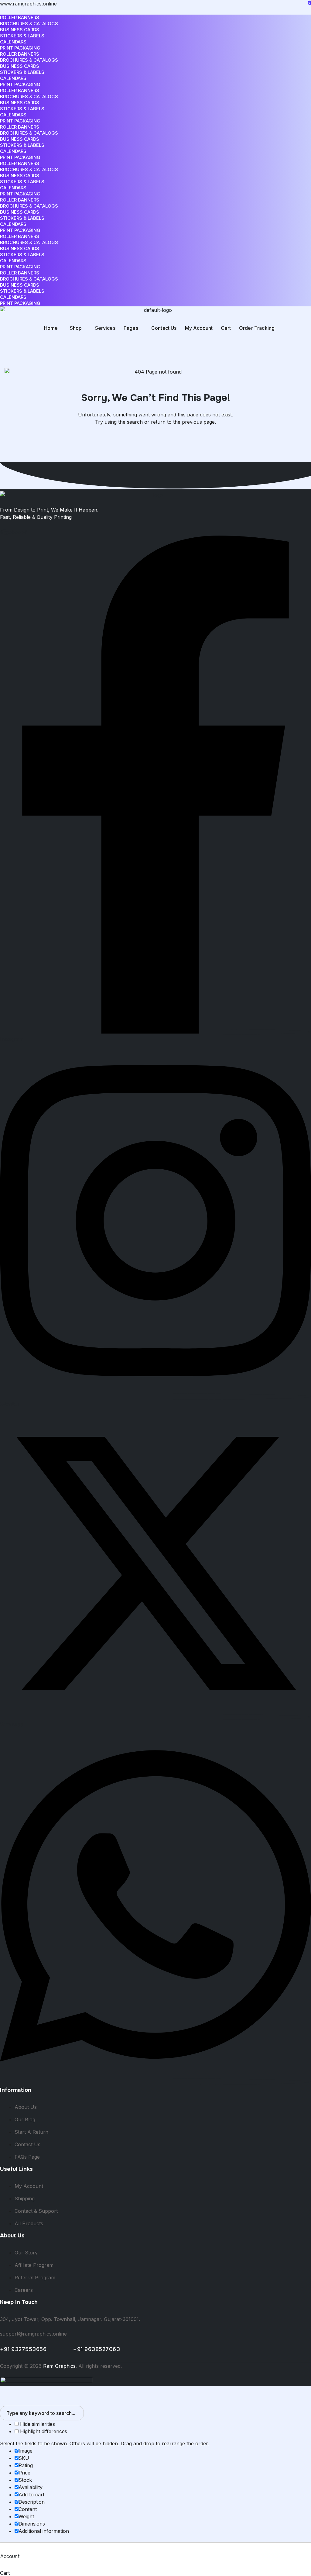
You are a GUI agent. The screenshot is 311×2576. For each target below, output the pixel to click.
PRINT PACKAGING (20, 48)
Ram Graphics (59, 2366)
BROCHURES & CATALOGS (29, 24)
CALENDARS (13, 42)
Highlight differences (43, 2431)
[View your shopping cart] (3, 346)
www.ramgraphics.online (28, 4)
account (10, 2556)
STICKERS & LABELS (22, 36)
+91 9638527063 (105, 2349)
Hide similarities (37, 2424)
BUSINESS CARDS (20, 30)
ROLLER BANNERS (20, 17)
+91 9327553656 (37, 2349)
